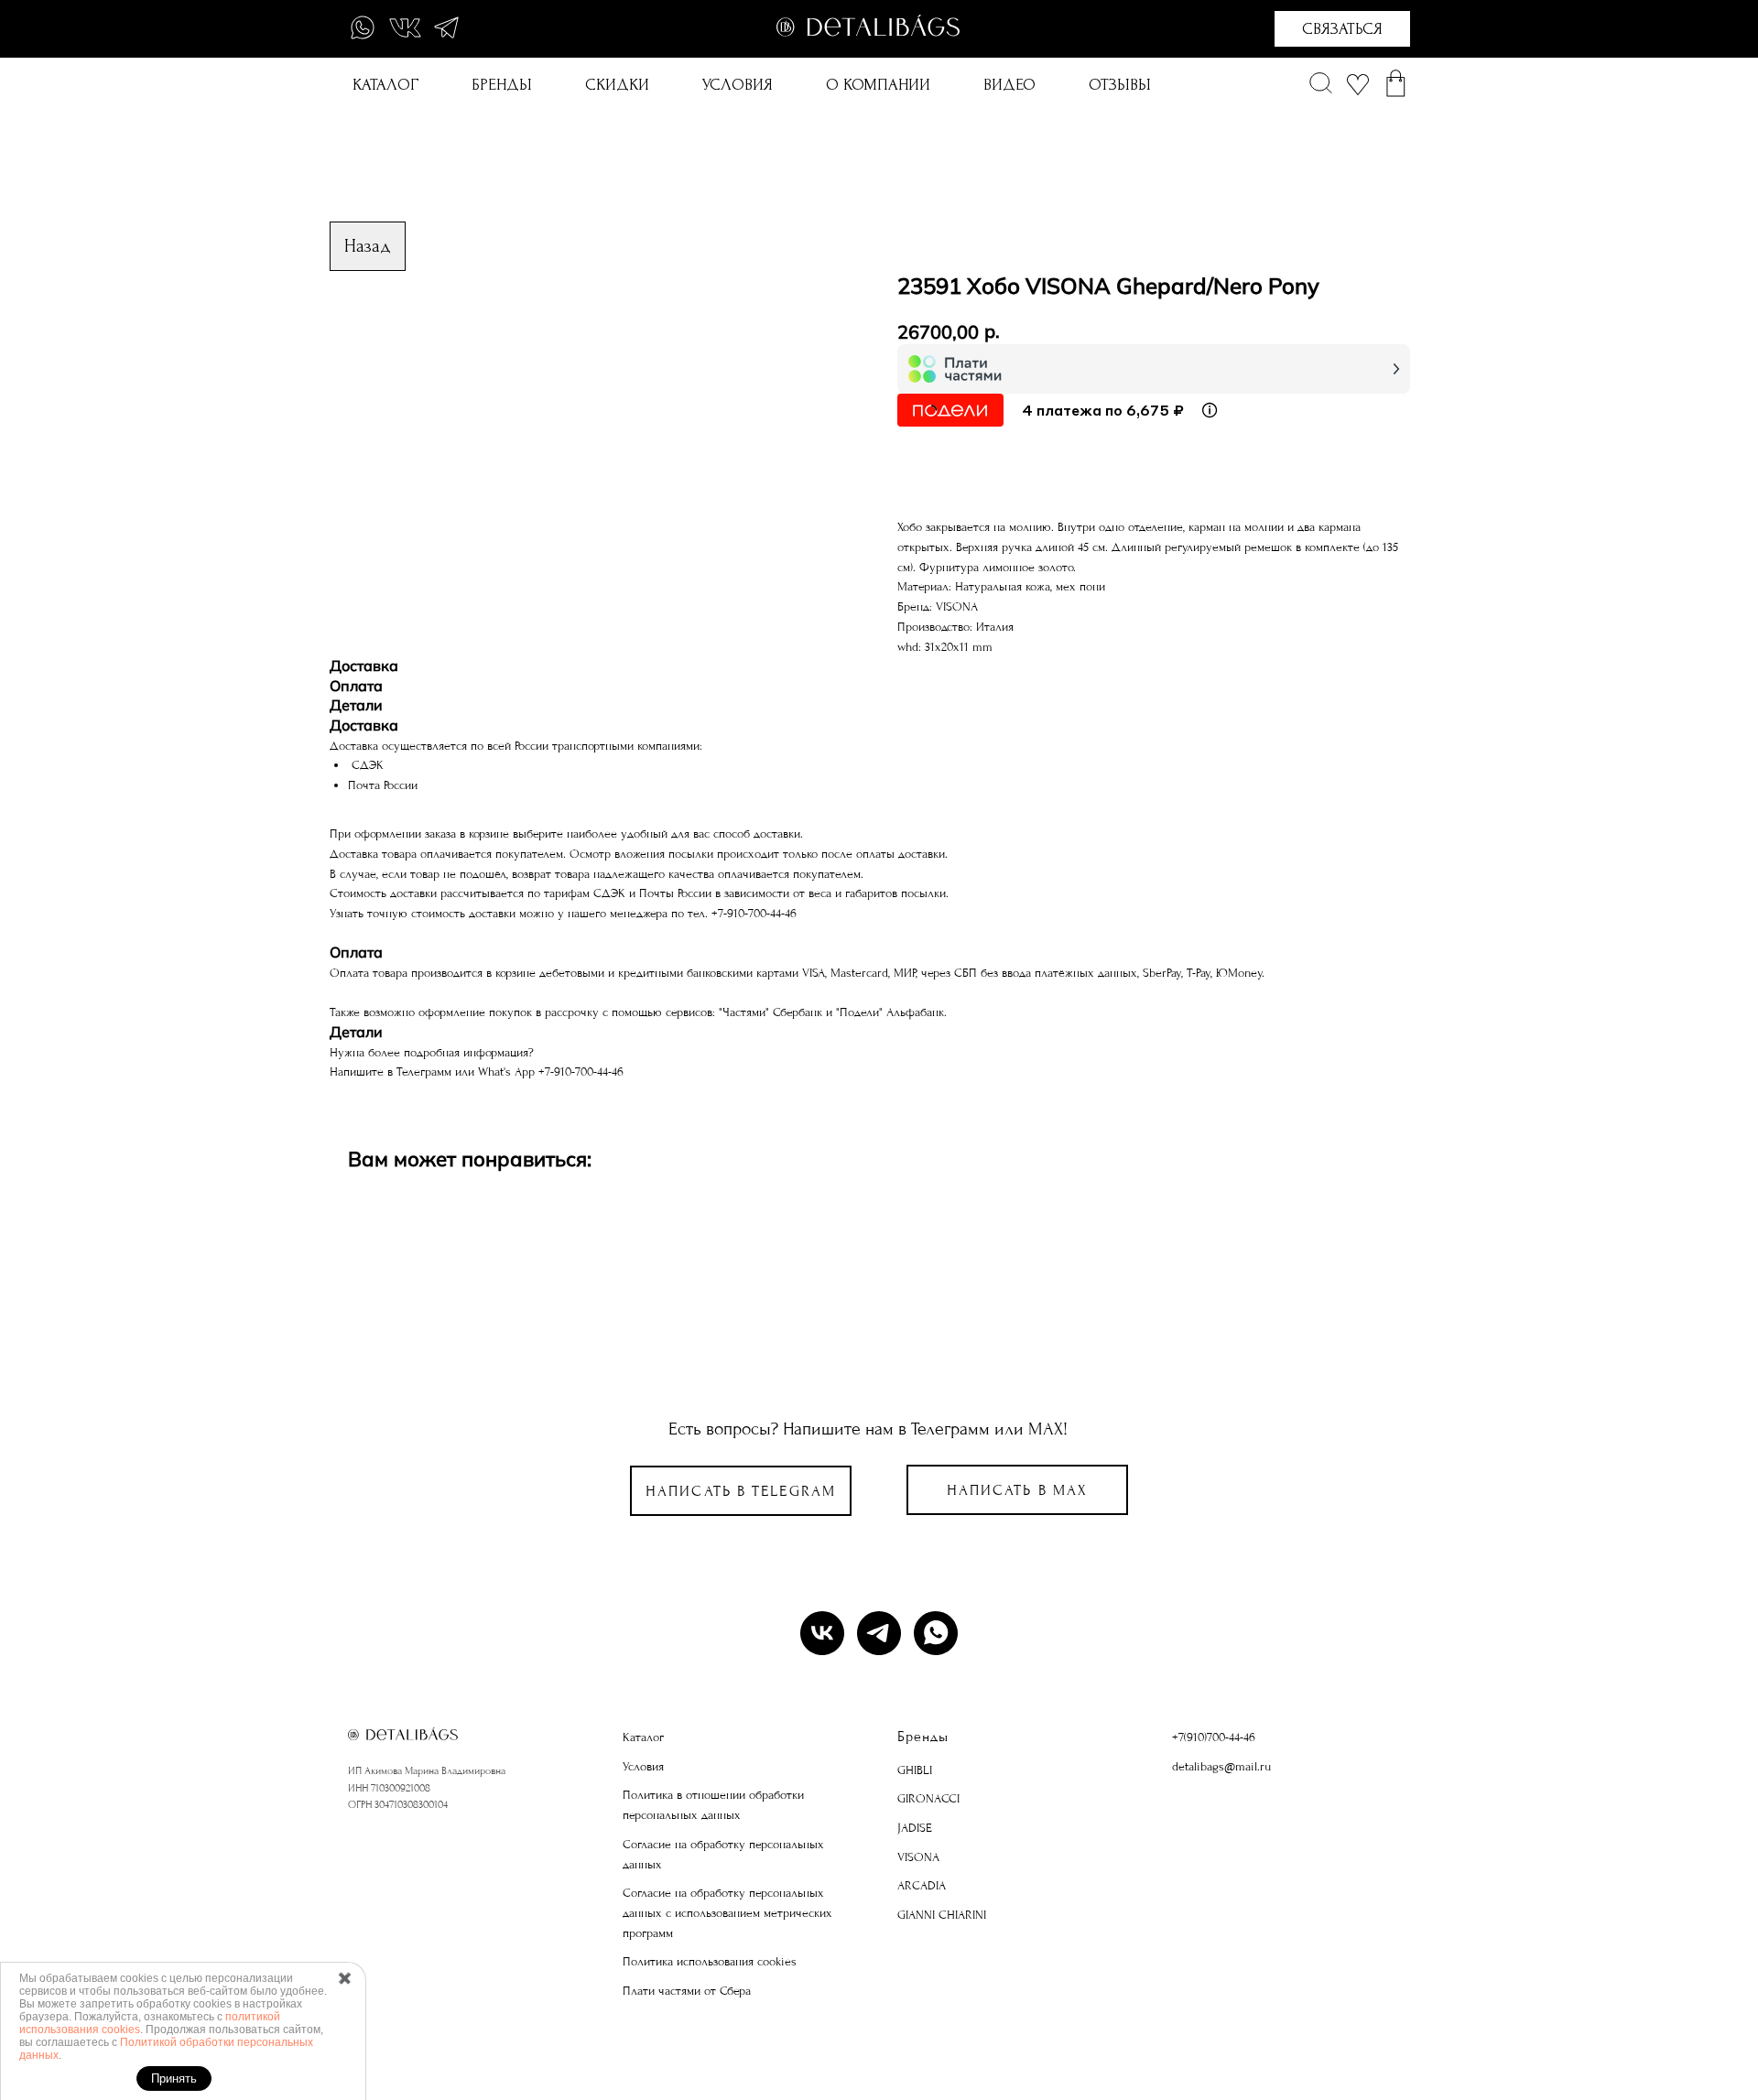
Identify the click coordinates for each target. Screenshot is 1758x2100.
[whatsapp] (936, 1633)
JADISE (915, 1828)
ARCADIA (922, 1885)
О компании (878, 85)
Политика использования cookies (710, 1961)
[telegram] (879, 1633)
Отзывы (1120, 85)
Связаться (1342, 29)
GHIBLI (915, 1770)
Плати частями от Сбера (687, 1991)
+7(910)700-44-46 (1214, 1737)
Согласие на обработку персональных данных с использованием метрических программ (727, 1912)
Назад (368, 246)
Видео (1009, 85)
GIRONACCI (928, 1798)
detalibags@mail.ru (1221, 1766)
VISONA (918, 1857)
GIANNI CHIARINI (942, 1915)
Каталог (385, 85)
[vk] (822, 1633)
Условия (738, 85)
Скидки (617, 85)
